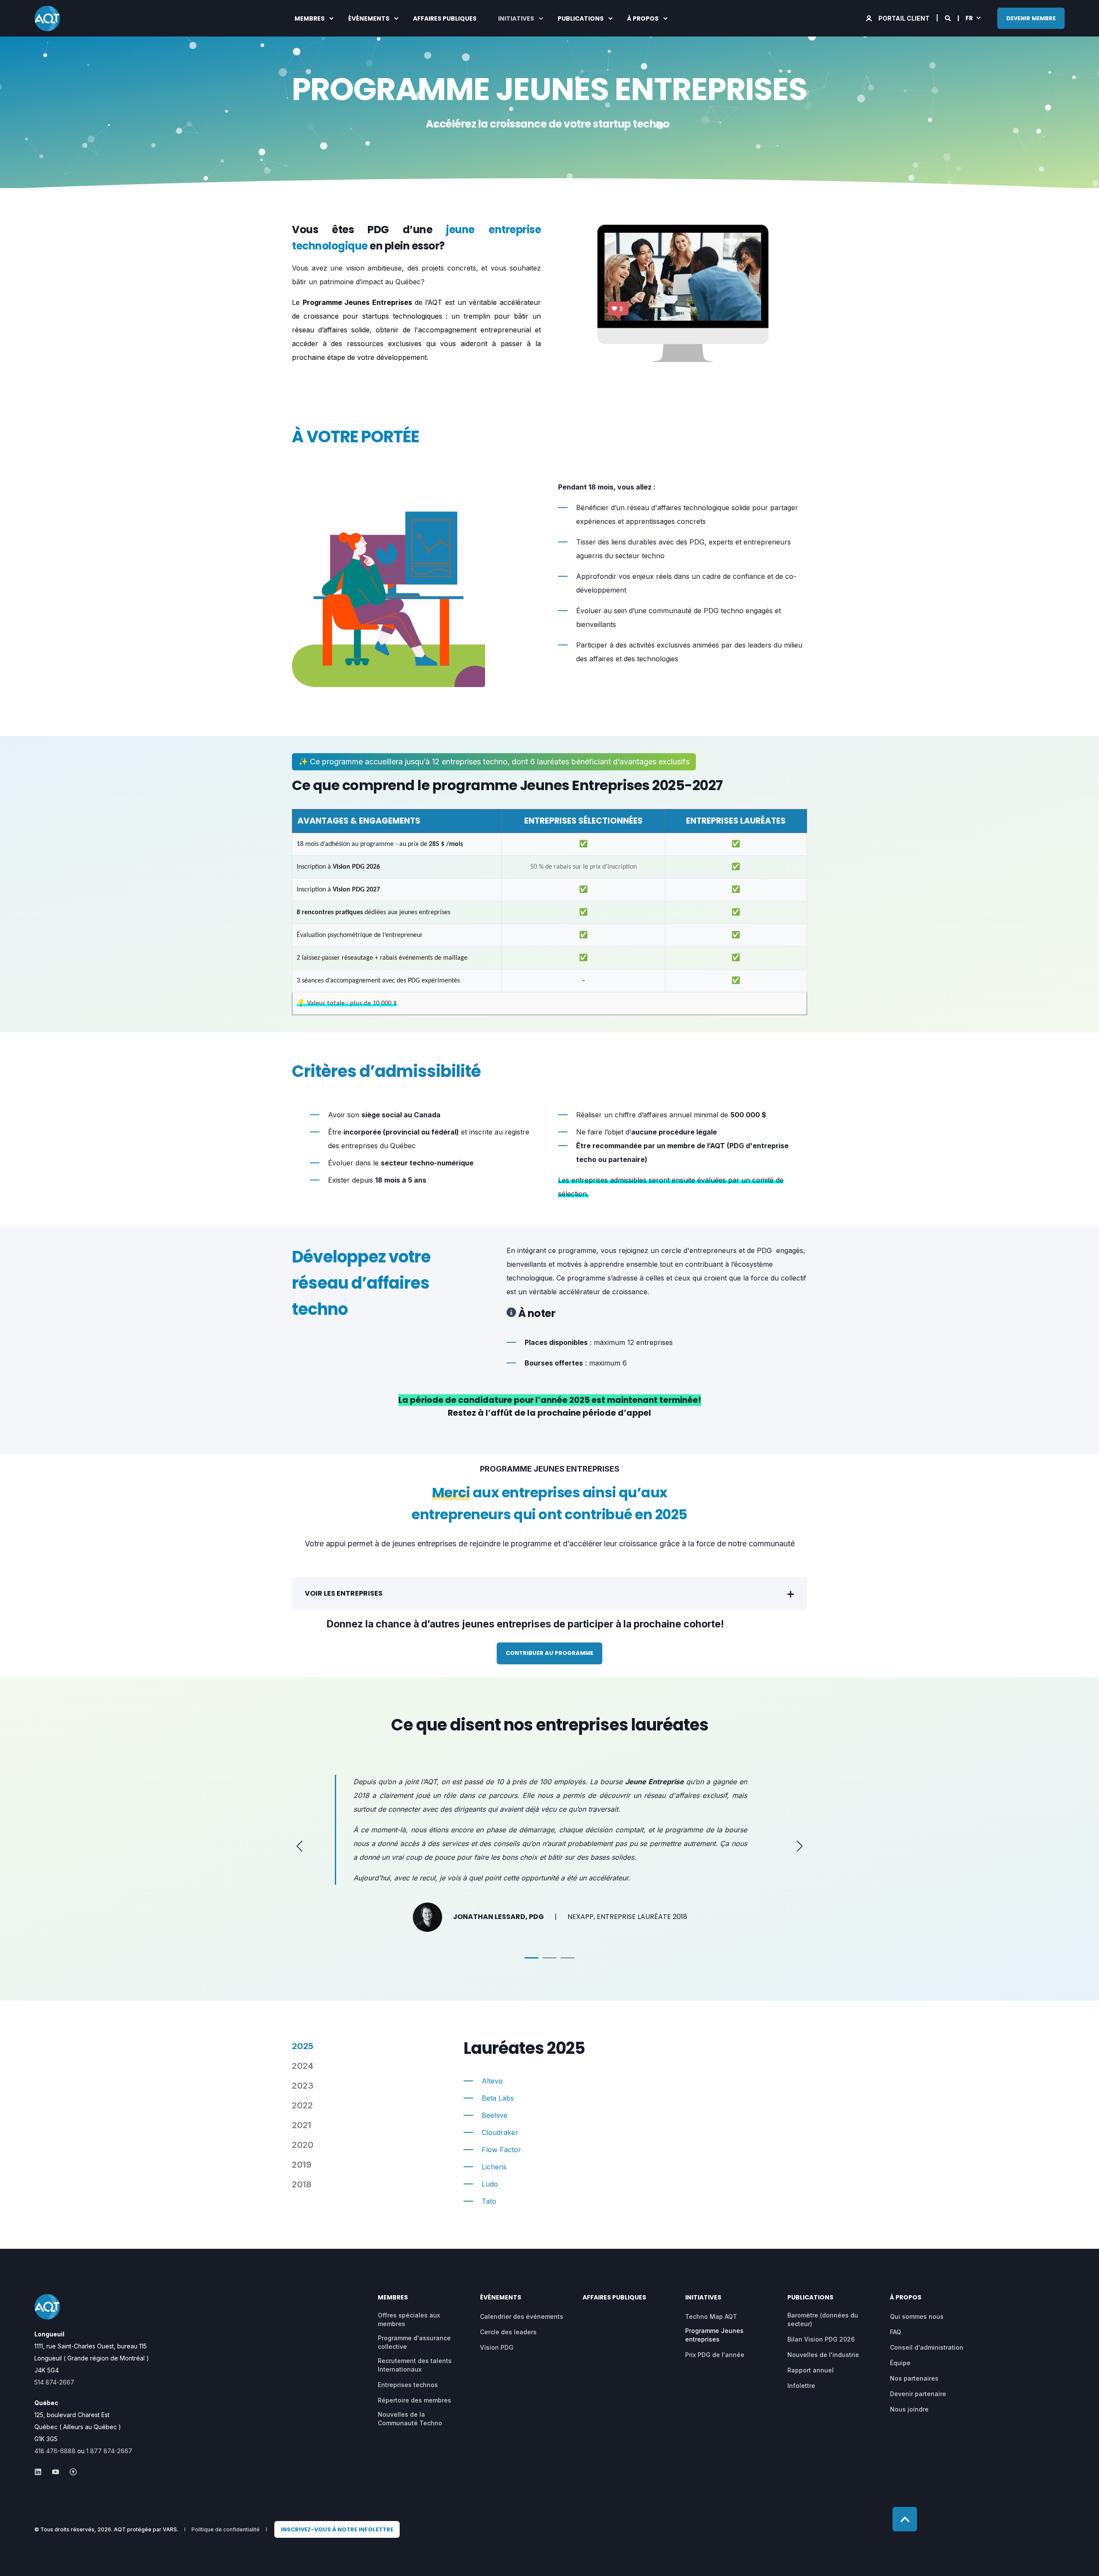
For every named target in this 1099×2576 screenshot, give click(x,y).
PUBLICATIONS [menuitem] (581, 18)
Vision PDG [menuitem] (497, 2347)
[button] (531, 1958)
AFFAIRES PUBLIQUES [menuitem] (445, 18)
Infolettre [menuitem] (801, 2386)
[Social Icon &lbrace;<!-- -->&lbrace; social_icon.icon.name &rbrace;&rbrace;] (41, 2472)
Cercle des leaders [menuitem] (508, 2332)
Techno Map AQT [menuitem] (711, 2316)
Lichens (494, 2167)
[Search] (949, 17)
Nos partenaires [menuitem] (914, 2378)
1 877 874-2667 (109, 2451)
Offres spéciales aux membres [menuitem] (409, 2319)
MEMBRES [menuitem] (310, 18)
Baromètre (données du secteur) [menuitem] (823, 2319)
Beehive (495, 2115)
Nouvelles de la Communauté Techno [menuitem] (410, 2419)
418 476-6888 (55, 2451)
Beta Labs (498, 2098)
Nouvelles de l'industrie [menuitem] (823, 2355)
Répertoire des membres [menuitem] (414, 2400)
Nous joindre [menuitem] (909, 2409)
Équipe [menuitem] (900, 2363)
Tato (489, 2201)
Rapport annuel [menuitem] (811, 2370)
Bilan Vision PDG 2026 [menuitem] (821, 2339)
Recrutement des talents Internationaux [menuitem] (415, 2365)
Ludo (490, 2184)
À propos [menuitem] (643, 18)
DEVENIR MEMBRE (1031, 18)
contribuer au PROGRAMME (549, 1653)
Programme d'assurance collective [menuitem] (414, 2342)
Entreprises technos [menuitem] (408, 2385)
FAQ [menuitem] (896, 2332)
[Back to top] (905, 2519)
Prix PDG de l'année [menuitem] (715, 2355)
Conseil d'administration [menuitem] (927, 2347)
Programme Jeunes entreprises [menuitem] (714, 2335)
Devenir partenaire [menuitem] (918, 2394)
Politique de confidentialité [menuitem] (226, 2530)
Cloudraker (500, 2132)
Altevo (492, 2081)
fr (969, 18)
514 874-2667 (54, 2382)
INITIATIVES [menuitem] (516, 18)
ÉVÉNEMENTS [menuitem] (369, 18)
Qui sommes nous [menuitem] (917, 2316)
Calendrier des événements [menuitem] (522, 2316)
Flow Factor (501, 2150)
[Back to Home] (47, 17)
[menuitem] (337, 2530)
